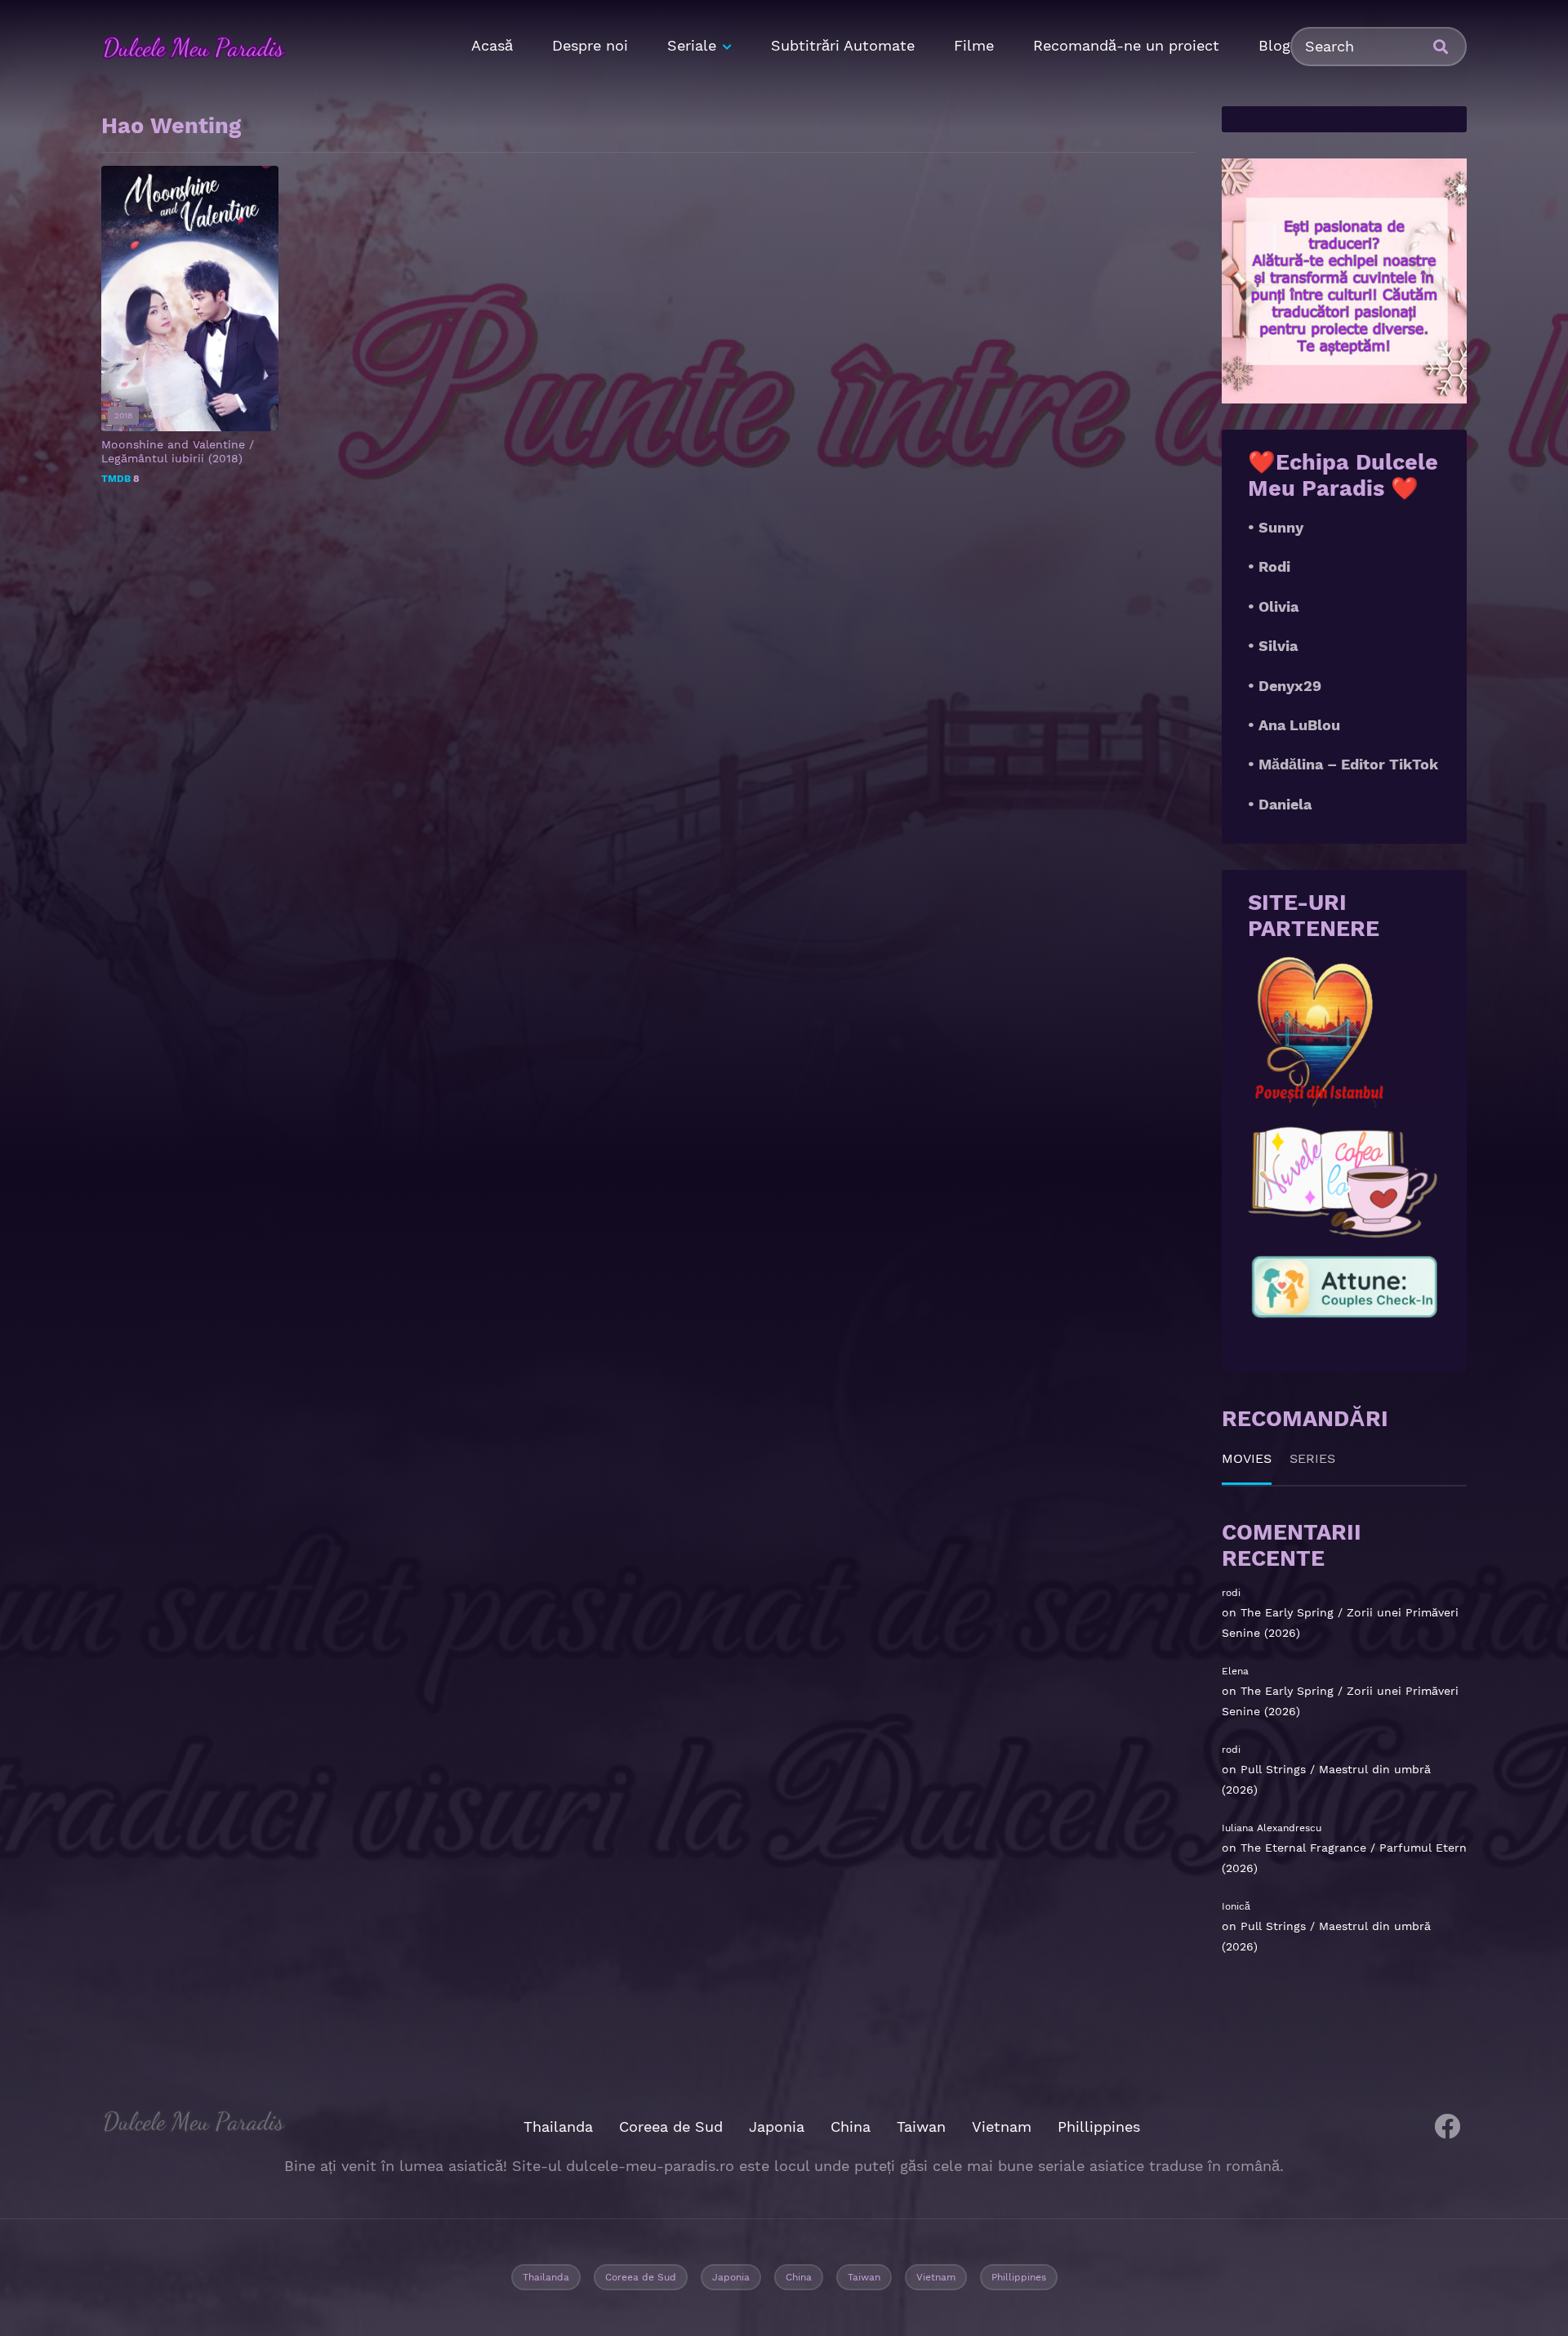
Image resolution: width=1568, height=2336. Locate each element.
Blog (1274, 45)
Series (1312, 1458)
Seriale (692, 45)
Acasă (492, 45)
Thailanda (558, 2126)
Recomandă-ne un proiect (1126, 45)
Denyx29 (1290, 686)
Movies (1247, 1458)
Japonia (777, 2126)
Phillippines (1099, 2126)
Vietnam (1002, 2126)
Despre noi (590, 45)
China (851, 2126)
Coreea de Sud (671, 2126)
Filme (974, 45)
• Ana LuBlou (1294, 725)
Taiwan (921, 2126)
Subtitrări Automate (843, 45)
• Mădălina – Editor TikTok (1343, 764)
